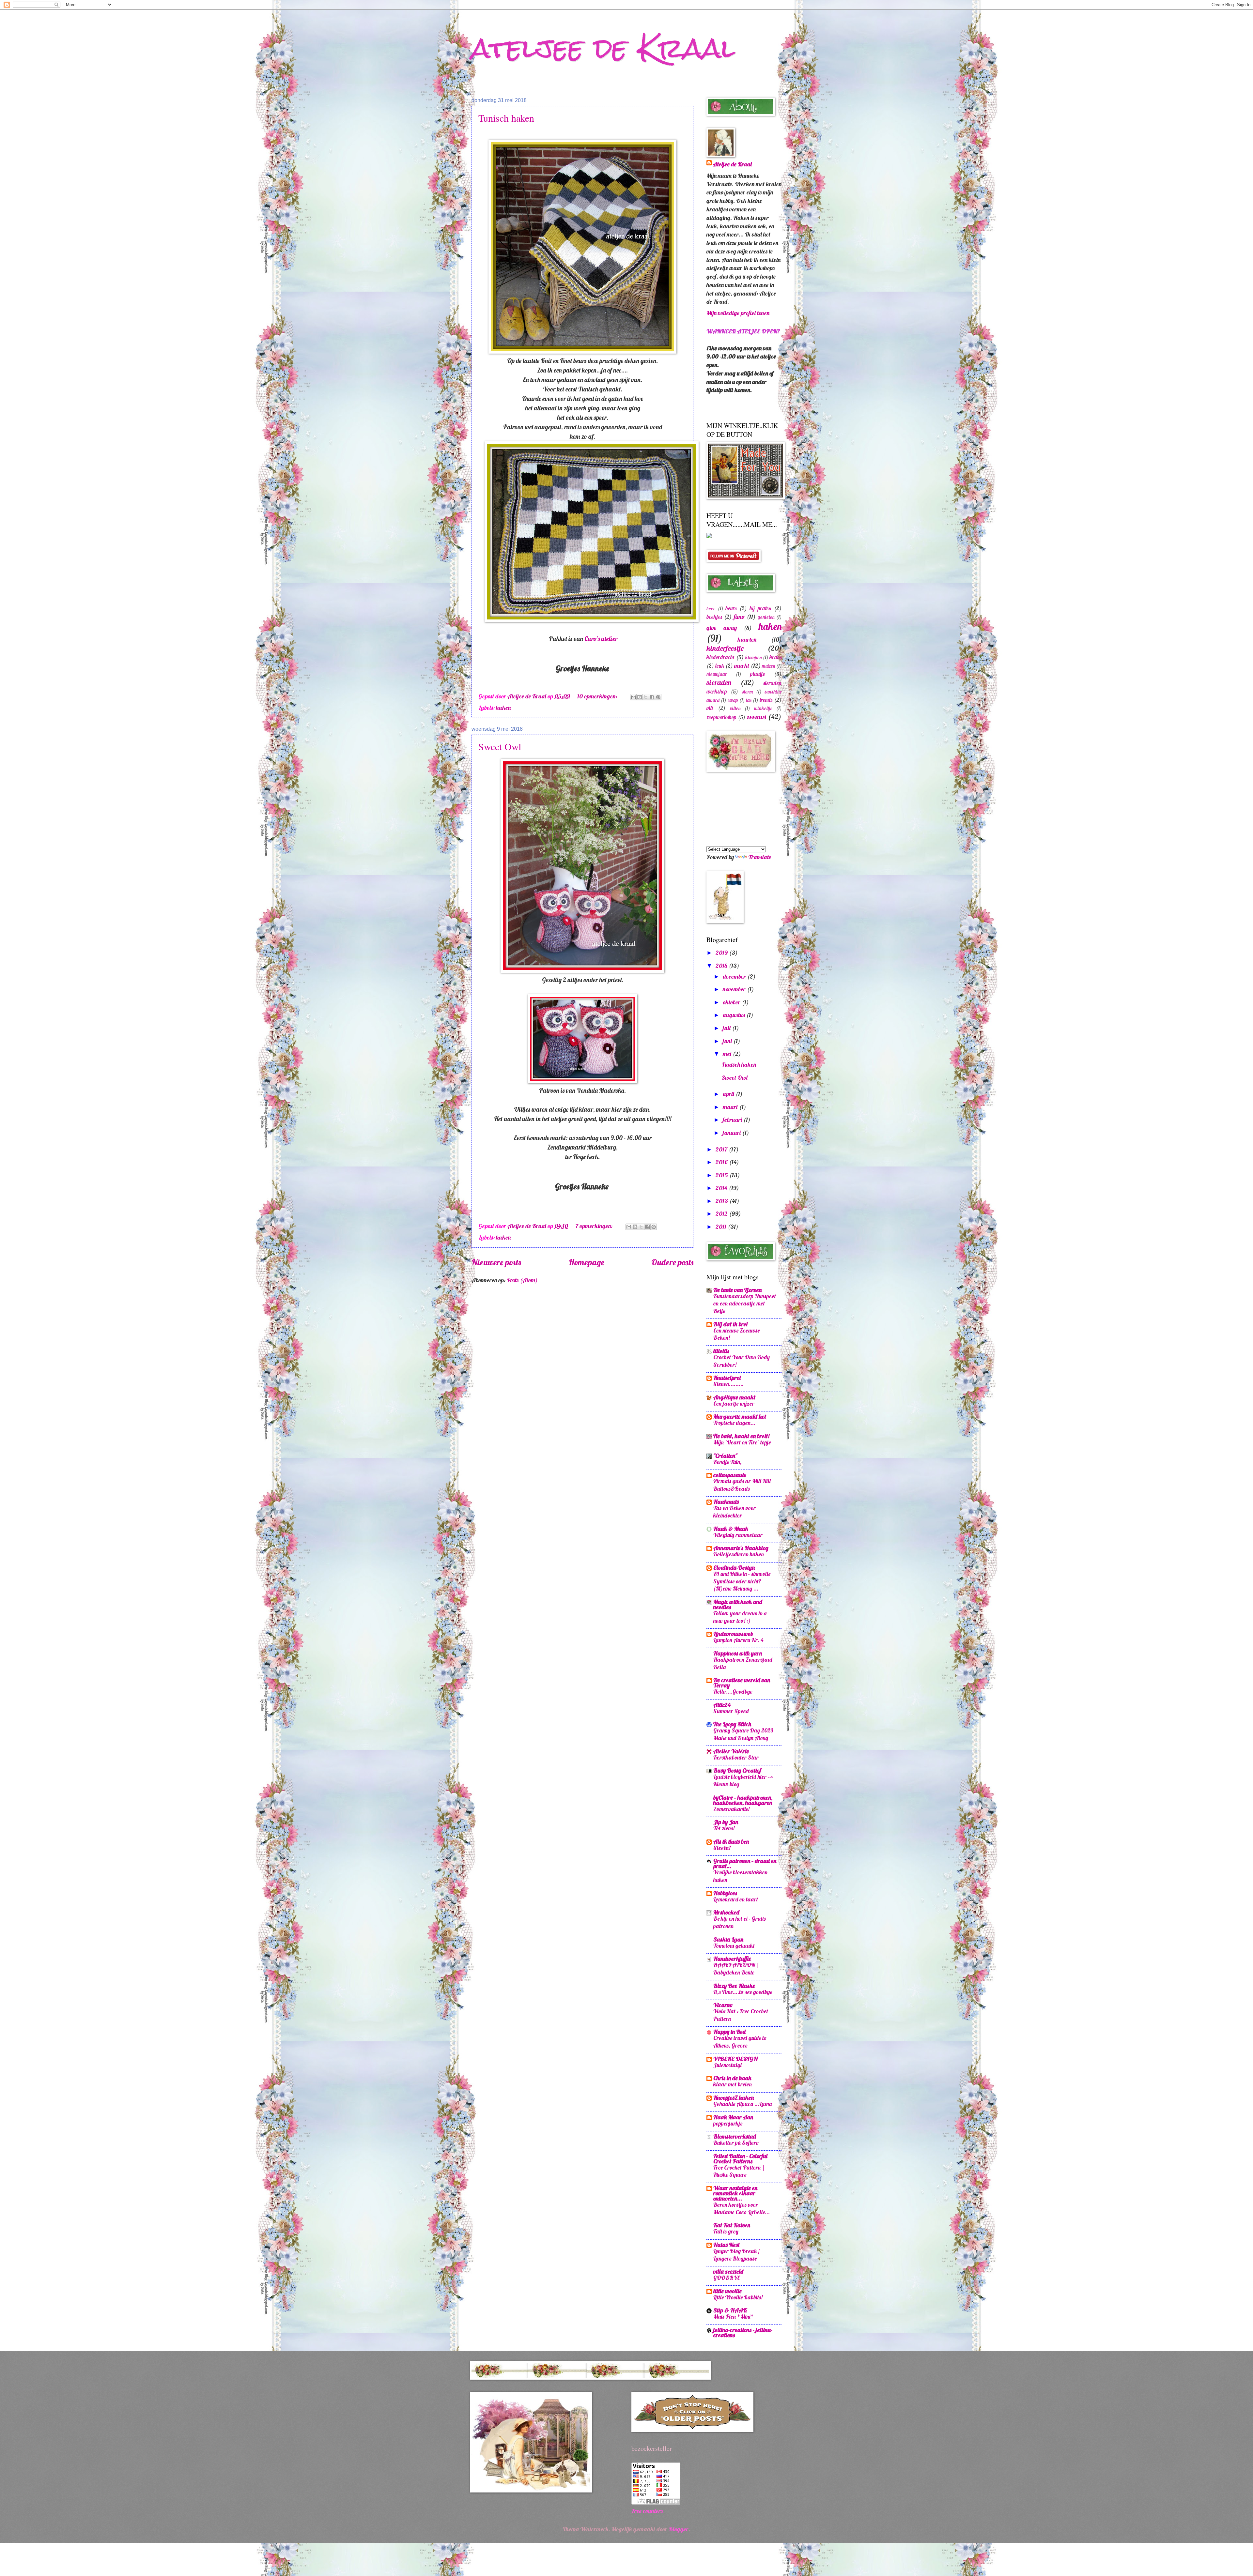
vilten (735, 708)
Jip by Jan (726, 1822)
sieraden (719, 682)
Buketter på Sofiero (736, 2143)
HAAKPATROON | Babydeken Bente (736, 1969)
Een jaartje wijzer (734, 1403)
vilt (710, 708)
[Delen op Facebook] (652, 697)
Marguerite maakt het (740, 1417)
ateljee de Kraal (603, 48)
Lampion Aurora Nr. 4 (738, 1640)
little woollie (727, 2291)
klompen (754, 657)
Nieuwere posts (496, 1262)
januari (732, 1133)
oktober (732, 1002)
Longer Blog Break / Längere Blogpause (736, 2255)
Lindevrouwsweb (733, 1634)
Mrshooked (726, 1912)
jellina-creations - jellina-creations (743, 2332)
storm (747, 692)
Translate (760, 857)
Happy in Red (729, 2032)
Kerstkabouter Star (736, 1757)
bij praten (760, 608)
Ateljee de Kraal (732, 164)
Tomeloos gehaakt (734, 1946)
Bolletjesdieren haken (739, 1554)
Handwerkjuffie (732, 1959)
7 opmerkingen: (595, 1226)
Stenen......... (728, 1384)
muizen (769, 666)
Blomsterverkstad (735, 2136)
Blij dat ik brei (730, 1324)
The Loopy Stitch (732, 1724)
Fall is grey (726, 2231)
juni (728, 1041)
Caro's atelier (601, 639)
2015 (722, 1175)
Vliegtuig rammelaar (738, 1535)
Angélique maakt (734, 1397)
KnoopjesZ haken (734, 2098)
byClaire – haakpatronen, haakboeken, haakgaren (743, 1800)
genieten (766, 617)
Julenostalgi (727, 2065)
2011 (722, 1227)
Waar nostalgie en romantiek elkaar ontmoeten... (735, 2193)
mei (728, 1054)
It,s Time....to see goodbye (743, 1992)
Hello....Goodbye (733, 1692)
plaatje (758, 674)
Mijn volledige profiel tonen (738, 313)
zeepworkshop (721, 717)
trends (766, 700)
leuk (720, 666)
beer (711, 609)
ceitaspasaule (730, 1475)
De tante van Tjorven (737, 1290)
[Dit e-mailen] (633, 697)
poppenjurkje (728, 2123)
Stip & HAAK (730, 2310)
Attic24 (722, 1705)
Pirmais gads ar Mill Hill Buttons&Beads (742, 1485)
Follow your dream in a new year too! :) (740, 1617)
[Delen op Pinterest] (658, 697)
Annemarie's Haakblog (741, 1548)
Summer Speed (731, 1711)
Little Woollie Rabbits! (738, 2297)
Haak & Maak (731, 1529)
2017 (722, 1149)
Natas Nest (727, 2245)
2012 (722, 1214)
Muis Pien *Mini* (734, 2317)
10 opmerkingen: (598, 696)
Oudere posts (672, 1262)
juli (727, 1028)
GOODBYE (727, 2278)
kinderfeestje (725, 648)
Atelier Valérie (731, 1751)
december (735, 976)
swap (733, 700)
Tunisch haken (506, 118)
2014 (722, 1188)
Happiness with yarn (738, 1653)
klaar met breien (733, 2084)
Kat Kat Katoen (732, 2225)
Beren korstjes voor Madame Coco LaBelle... (742, 2208)
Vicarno (723, 2005)
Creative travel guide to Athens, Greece (740, 2042)
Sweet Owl (500, 746)
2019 (722, 953)
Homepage (586, 1262)
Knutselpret (727, 1378)
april (729, 1094)
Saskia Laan (728, 1939)
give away (722, 628)
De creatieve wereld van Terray (742, 1683)
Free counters (647, 2511)
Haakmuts (726, 1502)
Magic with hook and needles (738, 1604)
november (735, 989)
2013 (722, 1201)
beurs (731, 608)
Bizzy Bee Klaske (734, 1986)
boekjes (714, 617)
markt (742, 666)
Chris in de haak (732, 2078)
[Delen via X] (646, 697)
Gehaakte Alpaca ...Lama (743, 2104)
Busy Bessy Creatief (737, 1770)
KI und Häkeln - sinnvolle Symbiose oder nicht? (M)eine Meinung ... (742, 1581)
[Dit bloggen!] (640, 697)
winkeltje (763, 708)
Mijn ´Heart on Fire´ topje (742, 1442)
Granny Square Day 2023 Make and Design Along (743, 1734)
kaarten (747, 640)
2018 (722, 966)
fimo (739, 617)
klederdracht (720, 657)
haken (503, 708)
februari (733, 1120)
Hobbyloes (725, 1893)
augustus (735, 1015)
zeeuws (756, 717)
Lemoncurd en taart (736, 1899)
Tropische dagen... (734, 1423)
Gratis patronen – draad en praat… (745, 1863)
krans (775, 657)
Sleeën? (722, 1848)
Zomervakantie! (731, 1809)
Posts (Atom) (522, 1280)
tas (749, 700)
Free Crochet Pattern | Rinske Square (739, 2171)
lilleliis (721, 1351)
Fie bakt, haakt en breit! (741, 1436)
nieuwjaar (717, 674)
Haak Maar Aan (733, 2117)
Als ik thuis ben (731, 1842)
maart (731, 1107)
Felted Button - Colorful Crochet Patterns (740, 2159)
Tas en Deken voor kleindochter (735, 1512)
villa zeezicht (728, 2271)
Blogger (679, 2529)
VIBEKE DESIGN (735, 2059)
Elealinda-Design (734, 1568)
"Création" (725, 1456)
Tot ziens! (724, 1828)
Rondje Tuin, (727, 1462)
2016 (722, 1162)
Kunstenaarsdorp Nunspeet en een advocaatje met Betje (745, 1303)
